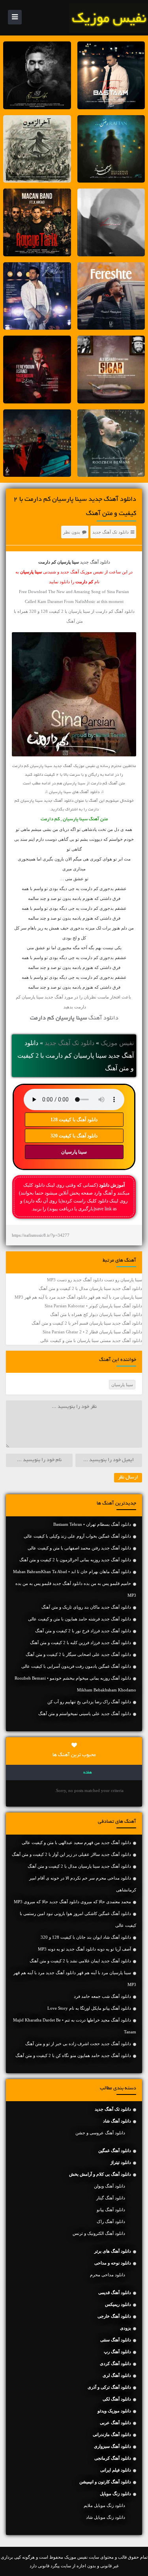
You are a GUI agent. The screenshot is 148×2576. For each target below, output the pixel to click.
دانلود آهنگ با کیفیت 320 (74, 1136)
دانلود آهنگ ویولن (110, 2186)
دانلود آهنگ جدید (95, 562)
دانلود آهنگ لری (117, 2375)
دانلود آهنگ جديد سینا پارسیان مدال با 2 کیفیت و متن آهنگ (90, 1288)
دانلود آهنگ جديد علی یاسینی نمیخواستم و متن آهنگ (85, 1714)
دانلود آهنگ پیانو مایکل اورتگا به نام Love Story (89, 2008)
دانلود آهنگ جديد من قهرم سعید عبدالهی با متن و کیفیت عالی (76, 1842)
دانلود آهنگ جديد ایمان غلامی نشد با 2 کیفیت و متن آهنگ (80, 1961)
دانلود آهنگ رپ (117, 2352)
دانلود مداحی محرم (108, 2275)
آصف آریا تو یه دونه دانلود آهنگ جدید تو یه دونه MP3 (84, 1949)
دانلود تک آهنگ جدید (111, 532)
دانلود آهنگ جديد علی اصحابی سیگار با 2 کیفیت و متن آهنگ (78, 1654)
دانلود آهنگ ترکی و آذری (109, 2387)
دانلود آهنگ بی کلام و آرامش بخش (100, 2174)
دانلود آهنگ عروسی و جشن (100, 2133)
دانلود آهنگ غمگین (115, 2150)
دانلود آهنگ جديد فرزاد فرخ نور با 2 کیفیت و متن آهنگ (83, 1631)
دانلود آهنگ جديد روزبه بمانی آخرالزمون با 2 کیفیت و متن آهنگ (75, 1560)
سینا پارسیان (74, 1152)
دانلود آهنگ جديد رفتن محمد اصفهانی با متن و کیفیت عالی (79, 1548)
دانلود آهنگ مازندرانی (112, 2434)
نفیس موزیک (117, 1043)
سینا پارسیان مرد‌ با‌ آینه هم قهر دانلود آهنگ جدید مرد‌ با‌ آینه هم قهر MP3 (78, 1297)
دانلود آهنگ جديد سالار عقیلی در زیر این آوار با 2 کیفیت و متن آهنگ (71, 1854)
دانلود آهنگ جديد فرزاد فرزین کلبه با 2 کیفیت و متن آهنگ (81, 1643)
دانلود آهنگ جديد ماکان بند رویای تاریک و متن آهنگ (86, 1607)
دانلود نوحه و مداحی (113, 2263)
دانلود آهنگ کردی (115, 2363)
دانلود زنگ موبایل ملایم (104, 2505)
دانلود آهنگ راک (111, 2221)
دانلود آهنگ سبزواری (112, 2446)
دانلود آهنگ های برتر (113, 2251)
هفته (88, 1773)
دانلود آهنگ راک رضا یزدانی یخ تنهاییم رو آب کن (89, 1702)
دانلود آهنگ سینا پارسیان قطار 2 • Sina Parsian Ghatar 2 (92, 1332)
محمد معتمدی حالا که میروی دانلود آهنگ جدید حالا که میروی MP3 (72, 1902)
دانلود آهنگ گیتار (111, 2198)
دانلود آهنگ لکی (117, 2399)
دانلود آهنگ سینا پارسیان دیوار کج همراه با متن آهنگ (96, 1314)
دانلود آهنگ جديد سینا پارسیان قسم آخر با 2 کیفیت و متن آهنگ (87, 1323)
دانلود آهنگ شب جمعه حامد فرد (102, 1996)
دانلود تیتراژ (121, 2162)
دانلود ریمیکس (118, 2304)
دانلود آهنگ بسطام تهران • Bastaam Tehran (92, 1524)
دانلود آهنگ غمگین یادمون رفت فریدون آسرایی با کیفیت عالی (76, 1666)
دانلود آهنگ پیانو (111, 2210)
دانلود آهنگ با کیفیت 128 (74, 1120)
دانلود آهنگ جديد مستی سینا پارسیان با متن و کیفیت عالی (91, 1340)
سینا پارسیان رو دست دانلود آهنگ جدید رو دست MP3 (95, 1280)
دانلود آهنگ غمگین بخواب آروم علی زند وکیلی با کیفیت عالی (77, 1536)
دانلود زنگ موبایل (115, 2494)
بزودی (126, 2328)
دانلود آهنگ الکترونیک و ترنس (99, 2233)
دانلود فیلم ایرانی (116, 2470)
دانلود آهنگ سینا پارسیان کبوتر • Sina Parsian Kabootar (93, 1306)
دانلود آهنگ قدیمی (115, 2292)
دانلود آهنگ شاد (117, 2121)
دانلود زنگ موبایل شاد (106, 2517)
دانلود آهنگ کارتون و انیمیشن (105, 2482)
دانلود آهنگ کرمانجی (113, 2458)
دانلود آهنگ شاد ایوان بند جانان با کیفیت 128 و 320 (86, 1937)
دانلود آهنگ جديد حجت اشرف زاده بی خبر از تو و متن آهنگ (78, 2044)
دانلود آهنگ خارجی (114, 2316)
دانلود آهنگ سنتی (116, 2340)
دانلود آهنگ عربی (115, 2423)
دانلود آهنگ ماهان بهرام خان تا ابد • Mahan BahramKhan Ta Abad (72, 1572)
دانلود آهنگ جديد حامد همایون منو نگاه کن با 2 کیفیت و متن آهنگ (73, 2055)
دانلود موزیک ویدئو (114, 2411)
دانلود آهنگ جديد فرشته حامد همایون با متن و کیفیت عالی (80, 1619)
